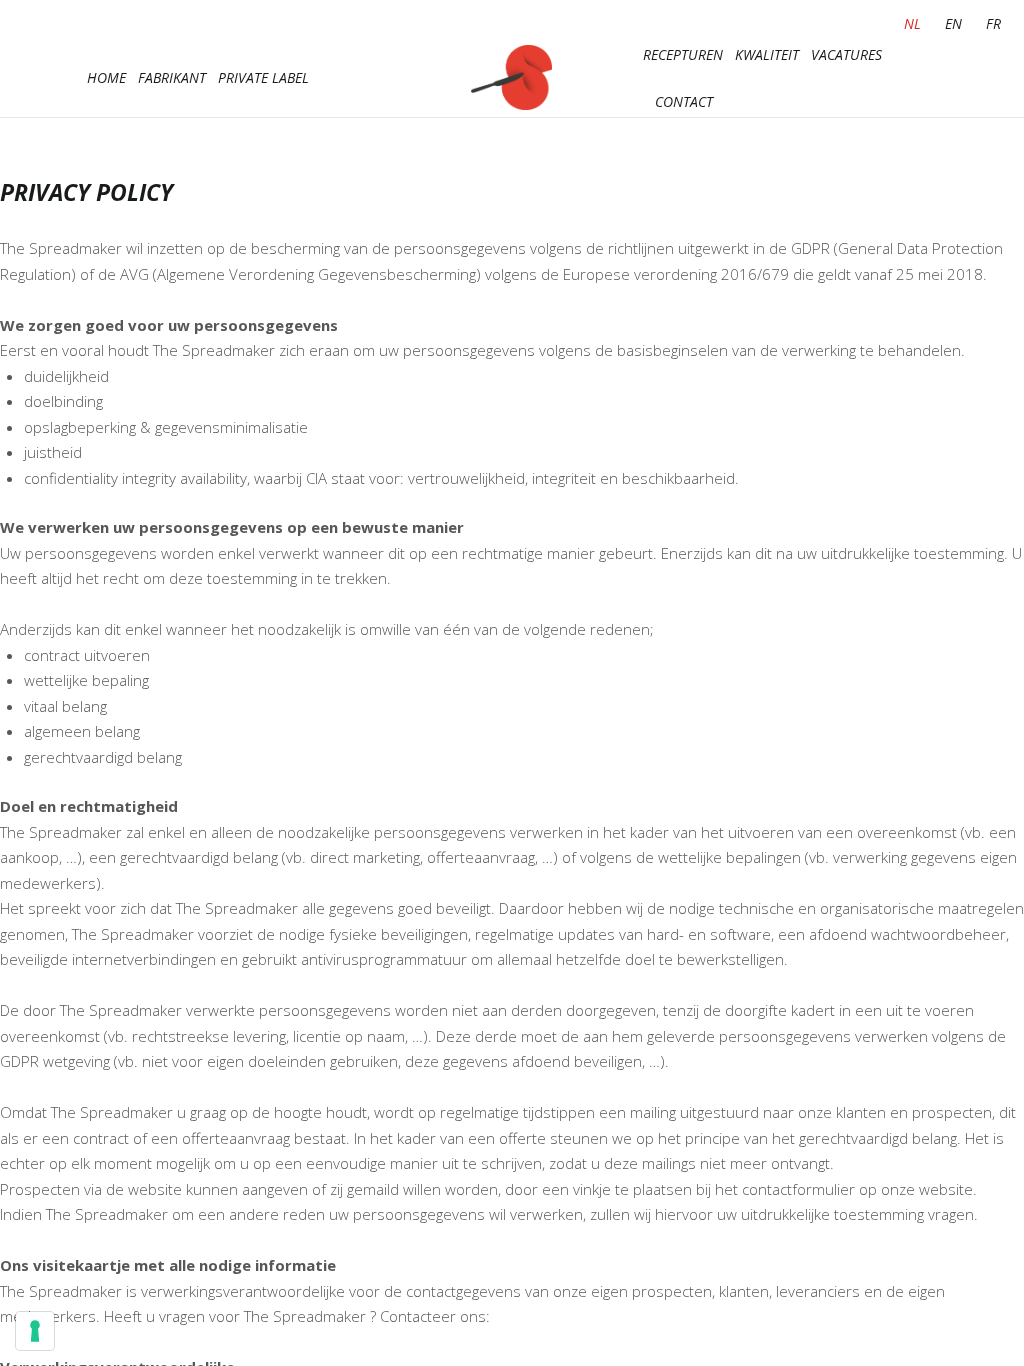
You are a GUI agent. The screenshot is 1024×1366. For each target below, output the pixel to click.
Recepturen (683, 54)
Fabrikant (172, 77)
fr (993, 23)
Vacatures (846, 54)
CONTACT (684, 101)
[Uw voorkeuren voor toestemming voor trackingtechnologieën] (35, 1331)
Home (106, 77)
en (953, 23)
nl (912, 23)
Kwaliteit (767, 54)
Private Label (263, 77)
